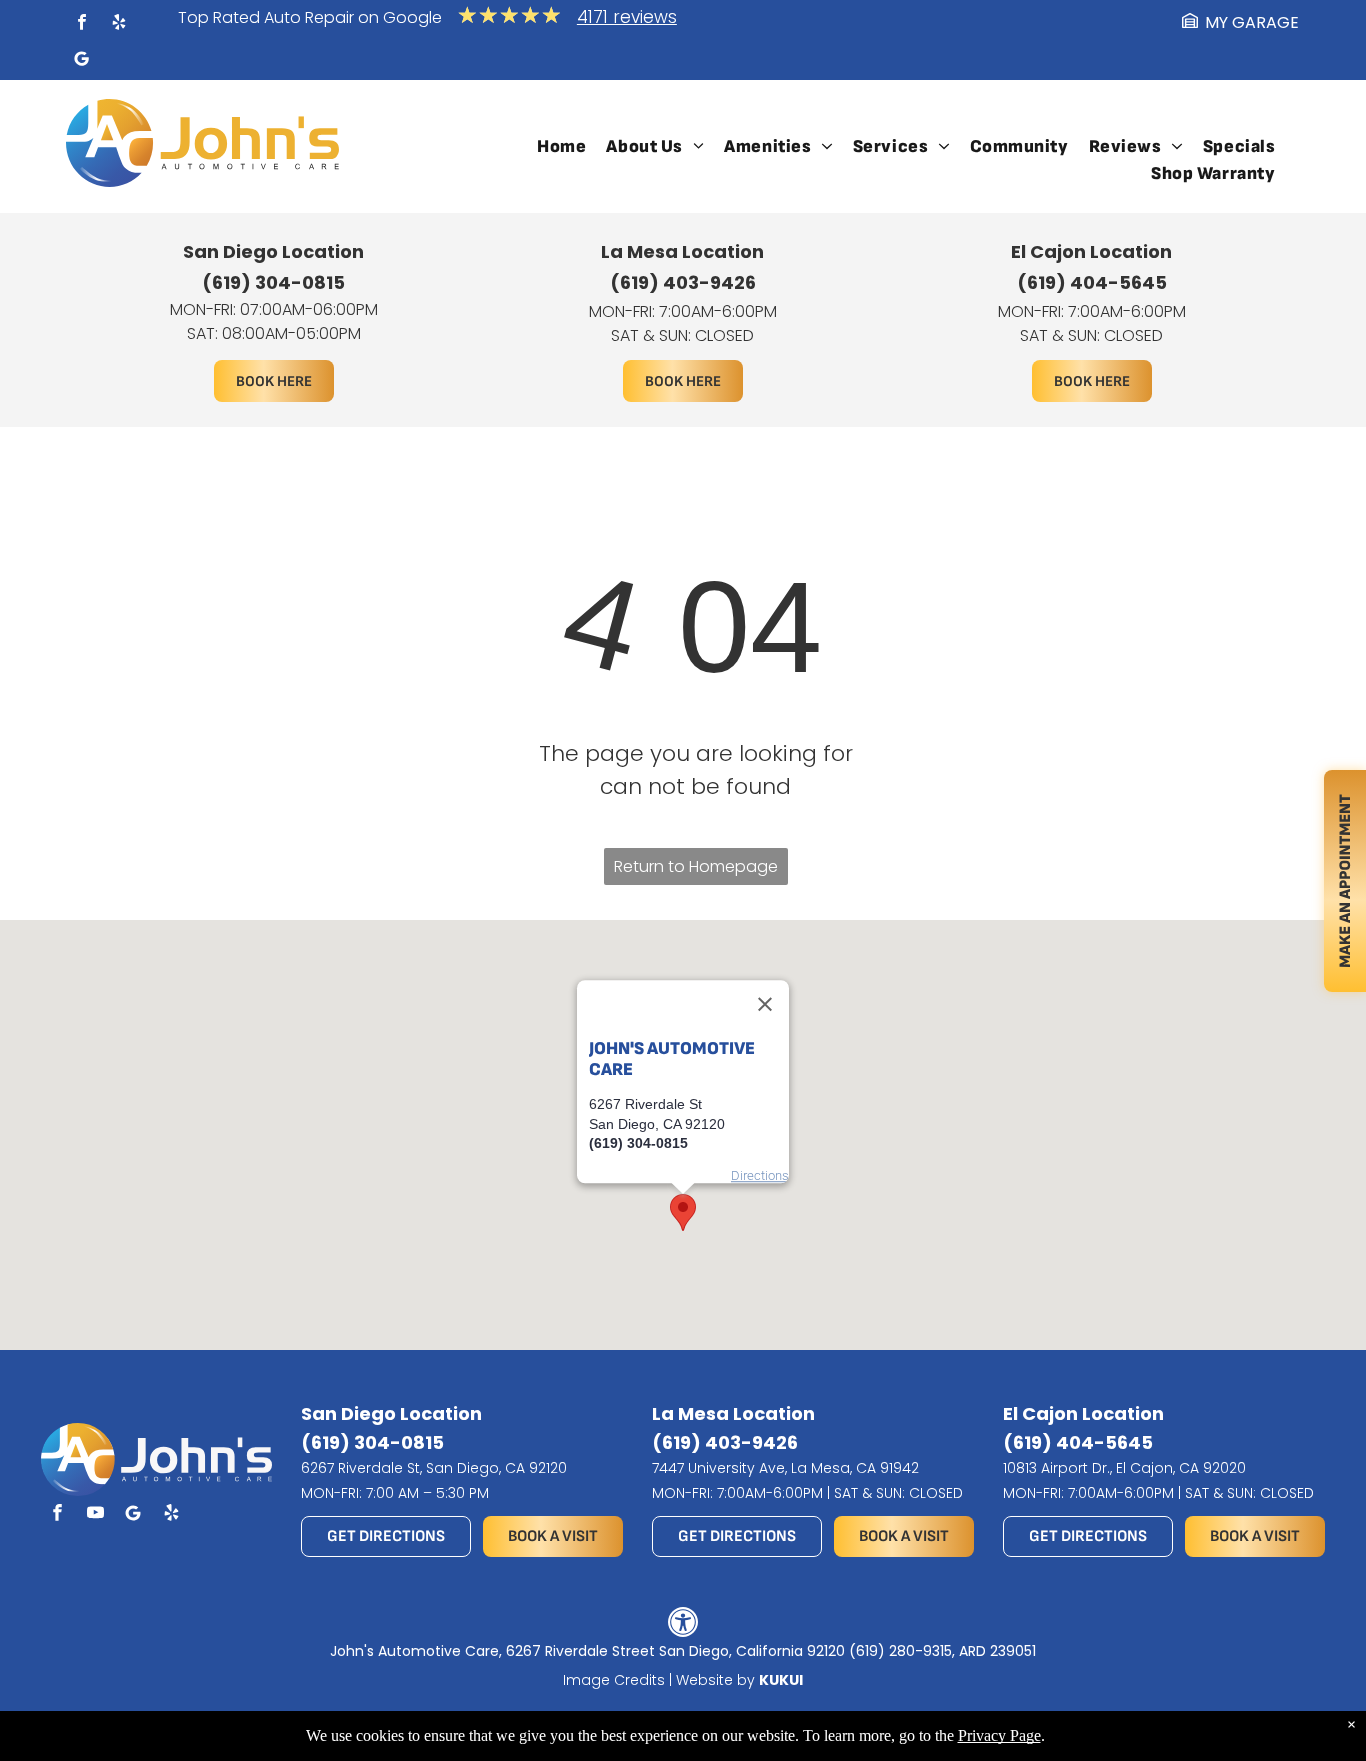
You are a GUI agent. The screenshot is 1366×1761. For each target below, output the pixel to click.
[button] (683, 1212)
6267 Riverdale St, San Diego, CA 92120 (434, 1468)
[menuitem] (561, 146)
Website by (715, 1680)
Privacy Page (999, 1735)
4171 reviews (627, 17)
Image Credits (614, 1680)
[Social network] (82, 61)
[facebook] (82, 24)
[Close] (765, 1004)
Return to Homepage (696, 866)
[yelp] (119, 24)
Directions (760, 1175)
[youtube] (95, 1515)
